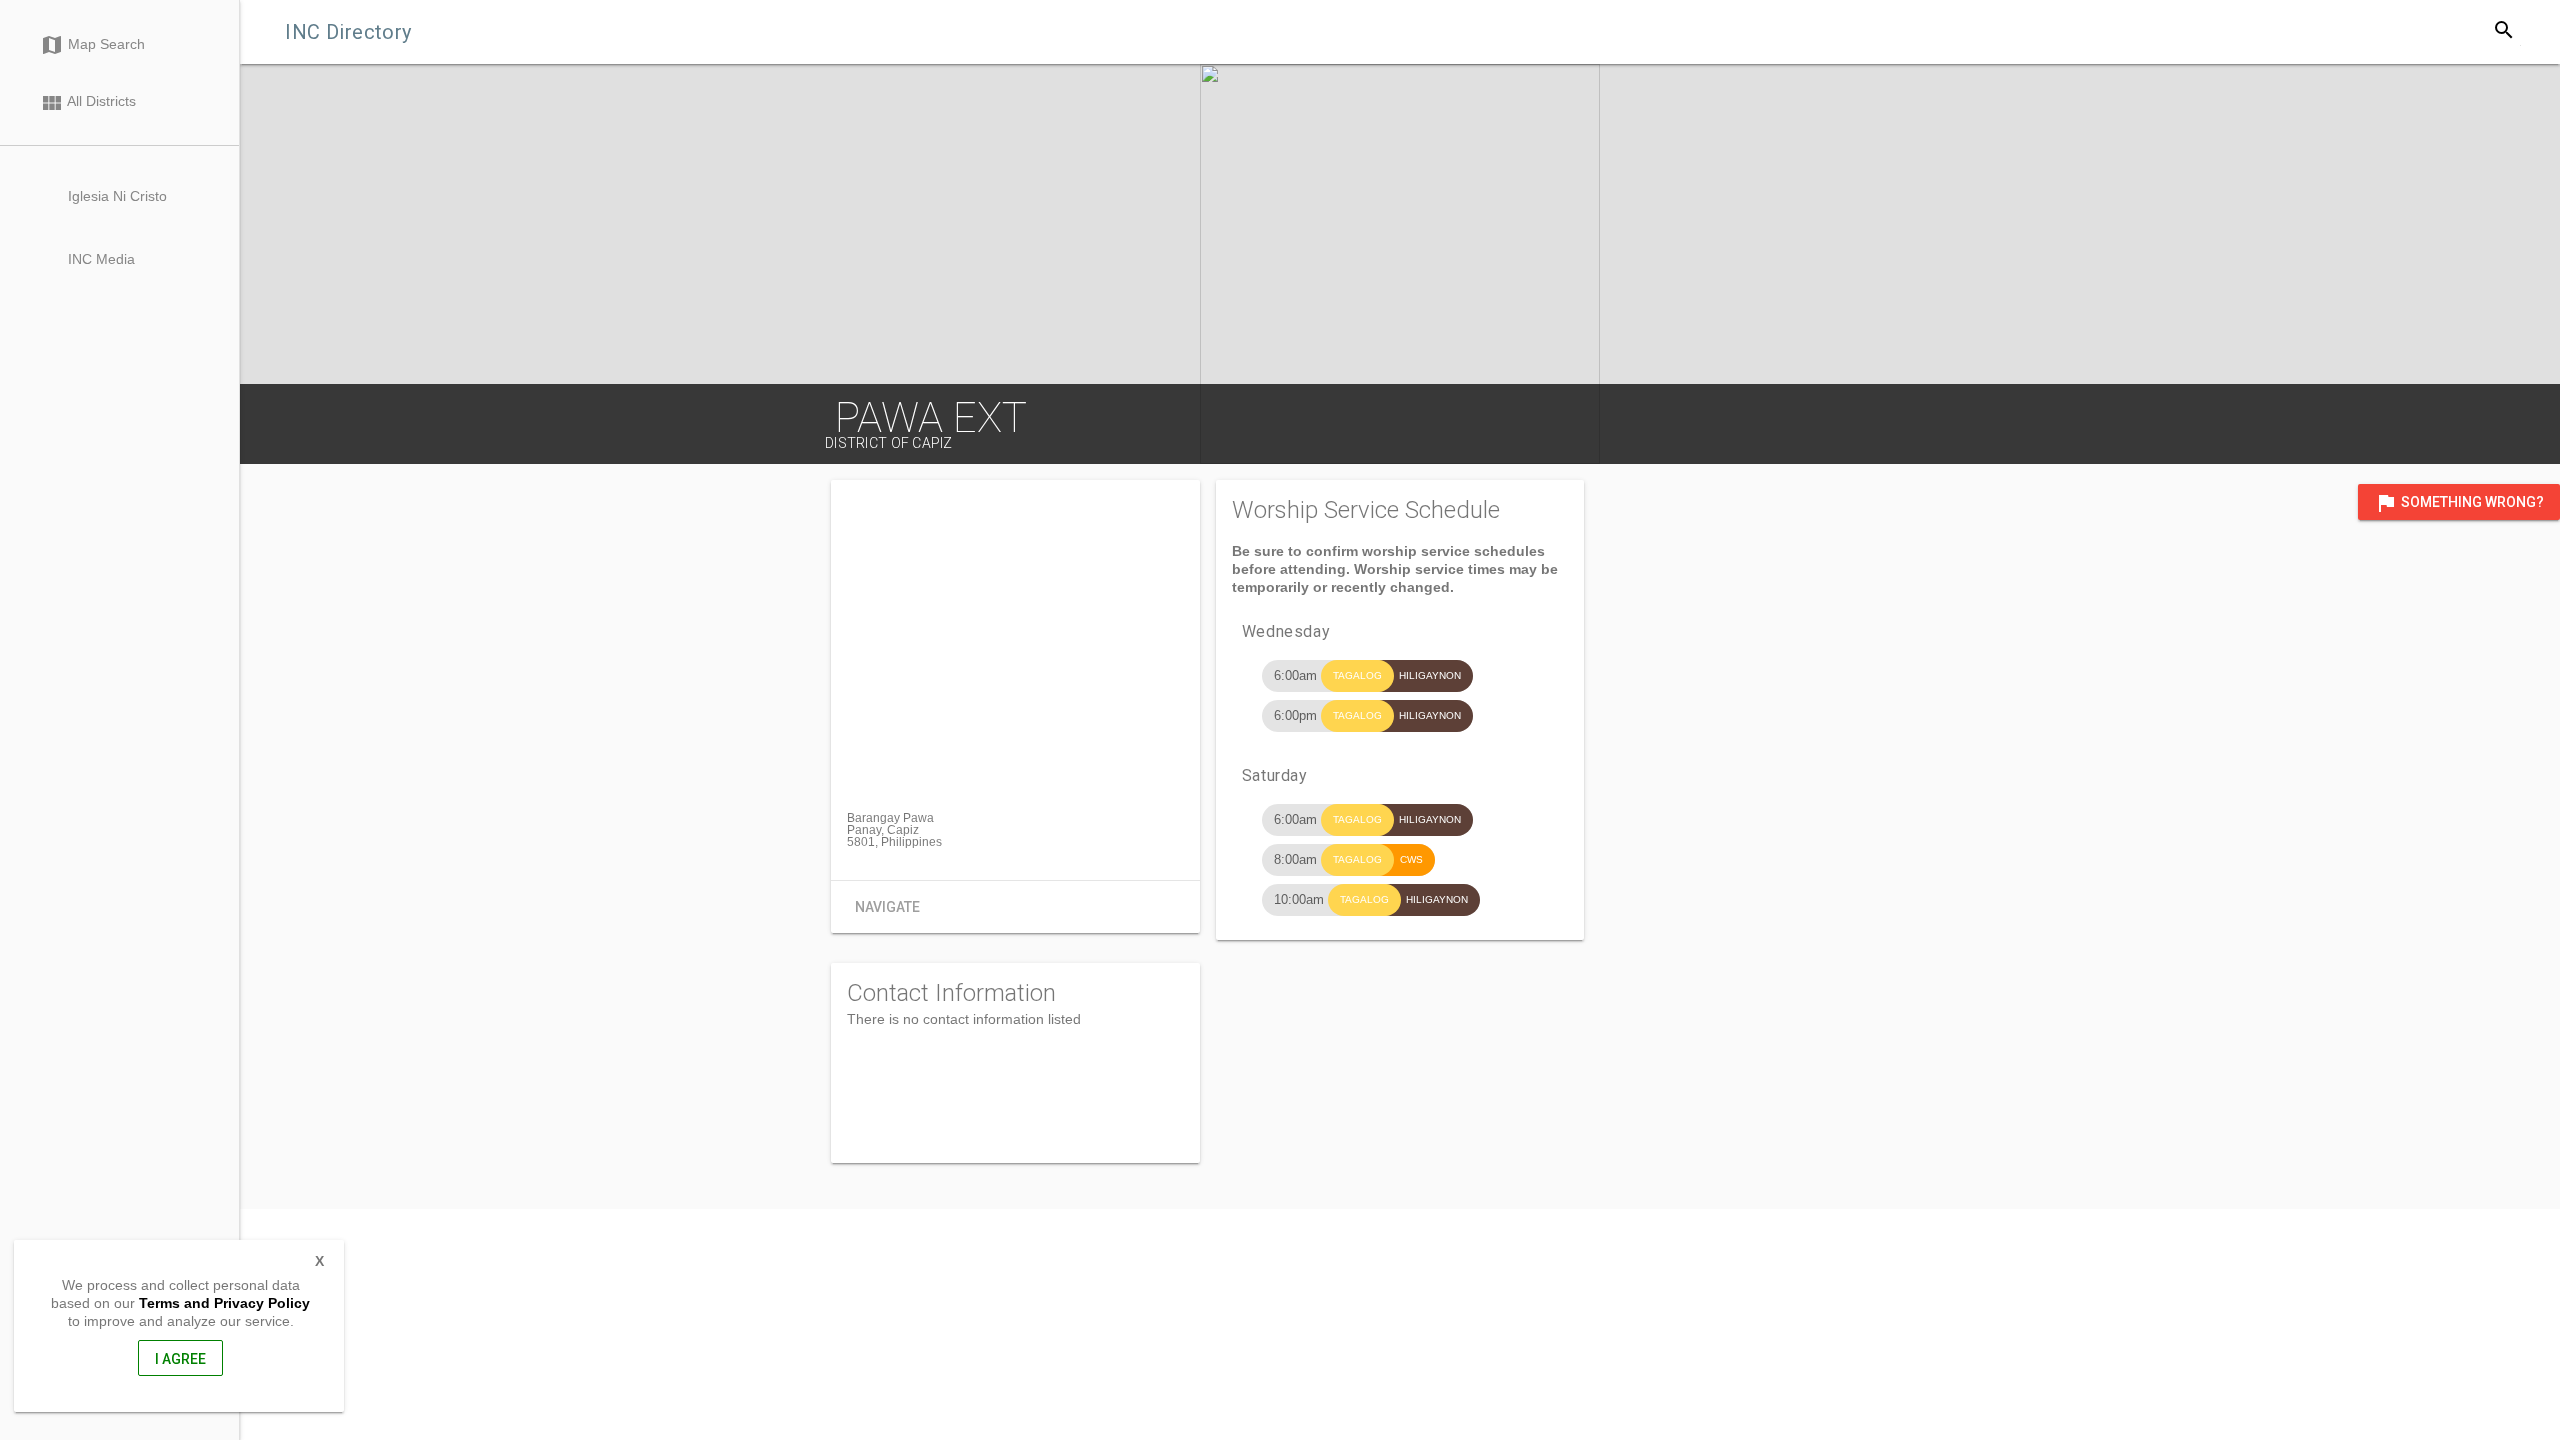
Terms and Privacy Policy (224, 1303)
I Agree (180, 1359)
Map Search (92, 45)
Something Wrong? (2459, 503)
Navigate (887, 907)
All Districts (88, 103)
